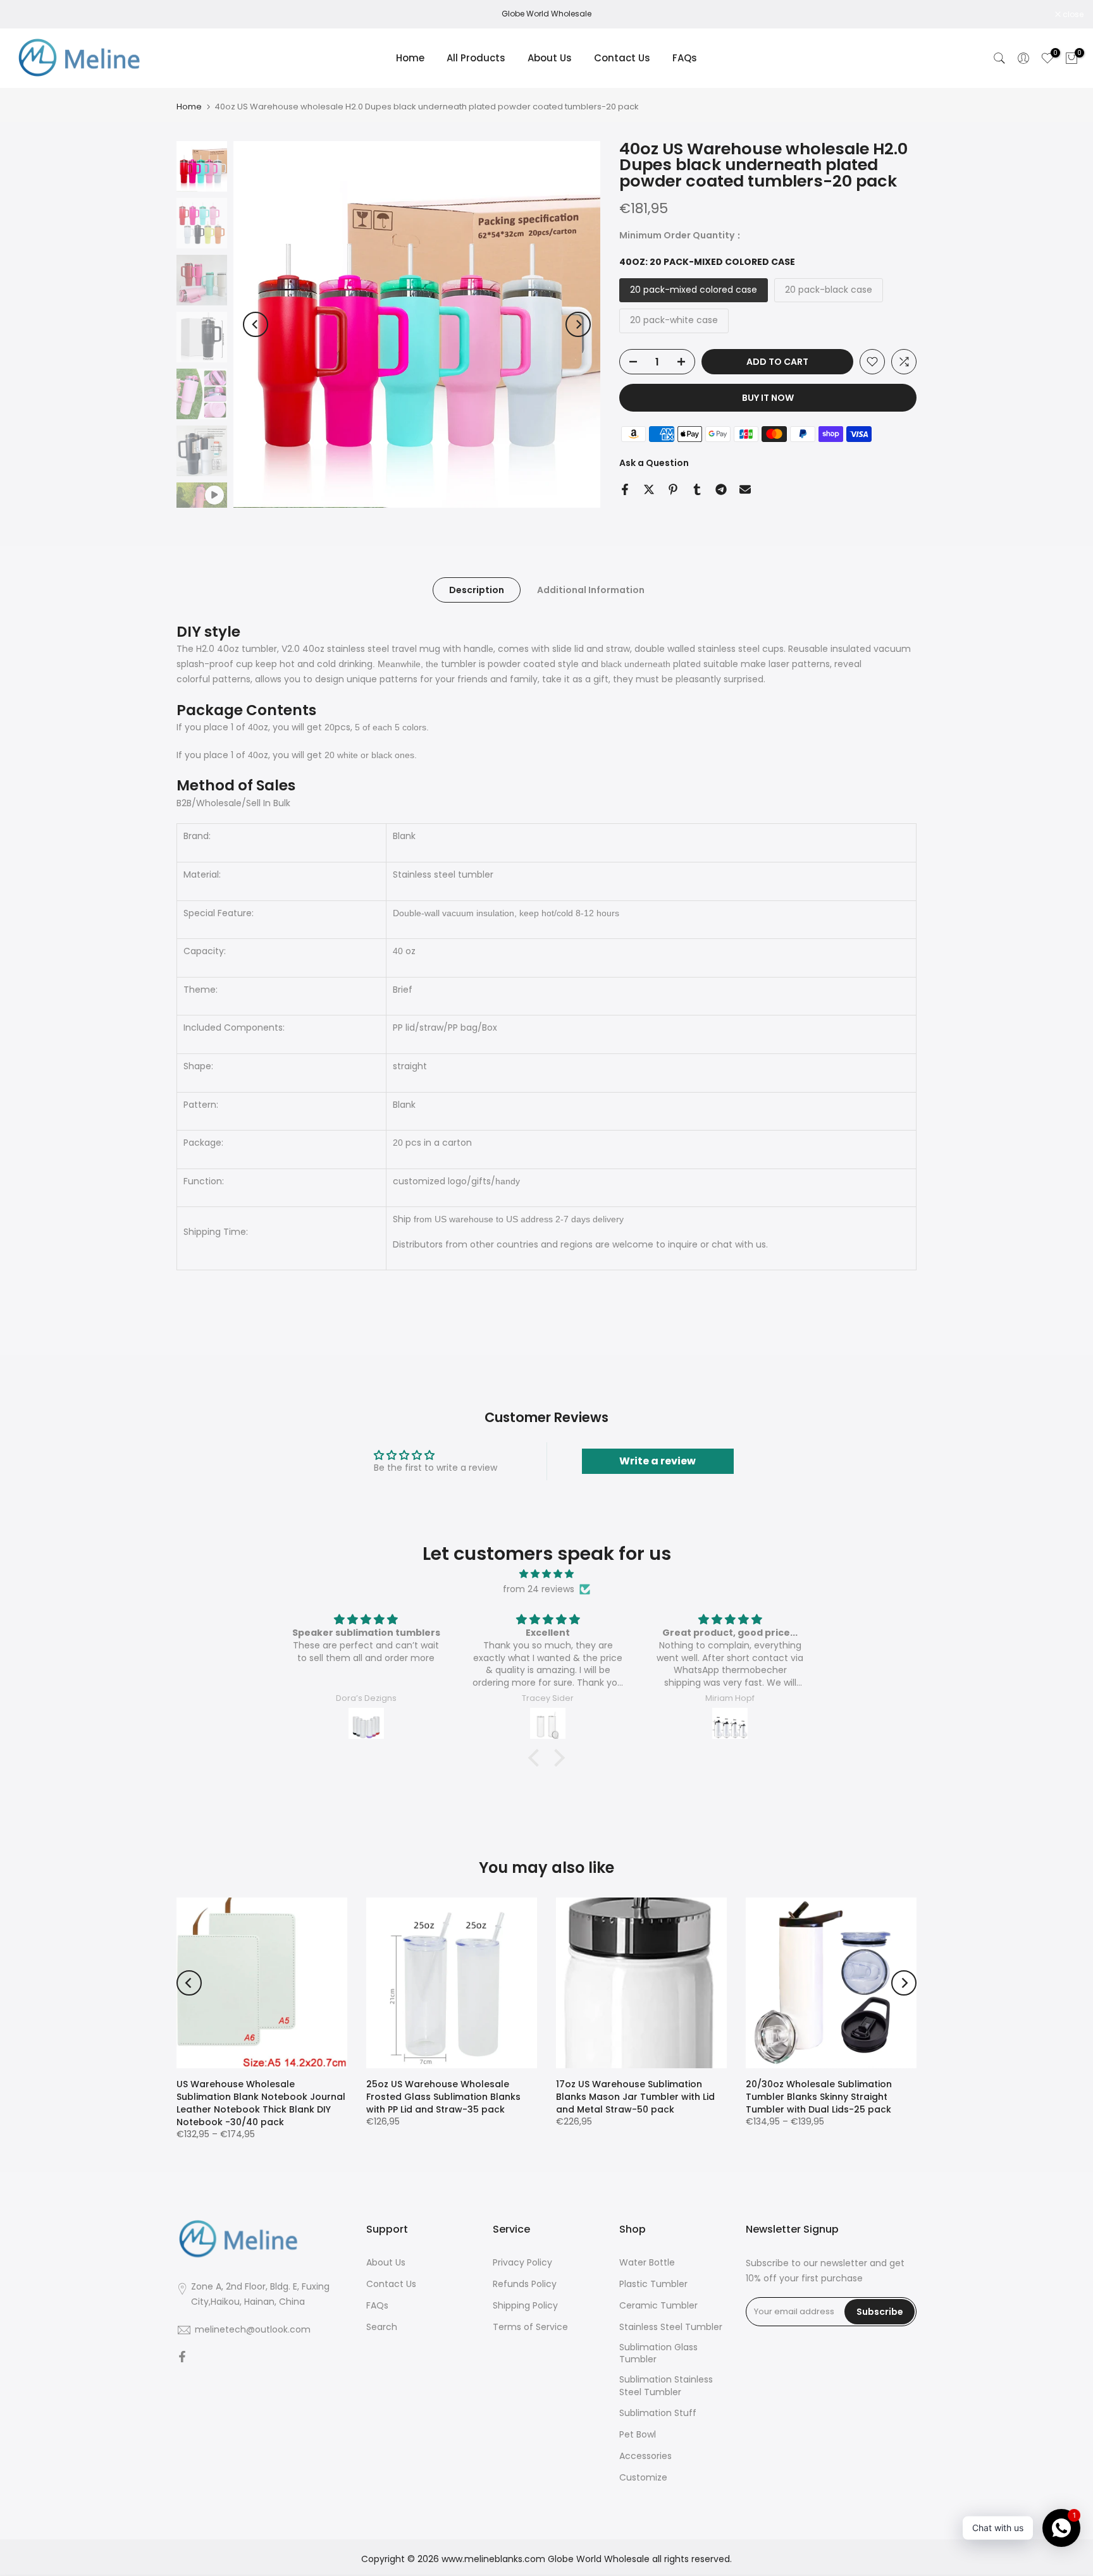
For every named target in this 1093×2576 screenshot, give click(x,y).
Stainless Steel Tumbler (671, 2327)
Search (382, 2327)
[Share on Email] (745, 489)
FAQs (685, 58)
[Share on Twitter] (649, 489)
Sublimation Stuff (658, 2413)
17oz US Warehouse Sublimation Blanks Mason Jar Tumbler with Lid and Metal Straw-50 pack (635, 2097)
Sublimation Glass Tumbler (658, 2354)
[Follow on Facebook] (182, 2358)
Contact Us (622, 58)
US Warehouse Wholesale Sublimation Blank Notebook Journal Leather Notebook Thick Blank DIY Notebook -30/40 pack (261, 2103)
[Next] (578, 324)
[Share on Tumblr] (697, 489)
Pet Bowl (638, 2435)
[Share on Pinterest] (673, 489)
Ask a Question (654, 463)
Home (410, 58)
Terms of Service (530, 2327)
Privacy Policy (522, 2263)
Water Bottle (647, 2263)
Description (477, 590)
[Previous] (256, 324)
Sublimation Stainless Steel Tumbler (666, 2386)
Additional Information (591, 590)
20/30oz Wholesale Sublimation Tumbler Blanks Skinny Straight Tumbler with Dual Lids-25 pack (819, 2097)
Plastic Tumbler (653, 2284)
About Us (550, 58)
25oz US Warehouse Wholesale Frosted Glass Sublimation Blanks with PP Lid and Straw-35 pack (443, 2097)
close (27, 15)
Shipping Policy (525, 2306)
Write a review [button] (658, 1461)
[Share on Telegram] (721, 489)
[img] (546, 1574)
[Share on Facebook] (625, 489)
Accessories (645, 2456)
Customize (643, 2478)
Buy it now (768, 398)
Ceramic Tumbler (658, 2306)
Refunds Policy (525, 2284)
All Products (476, 58)
